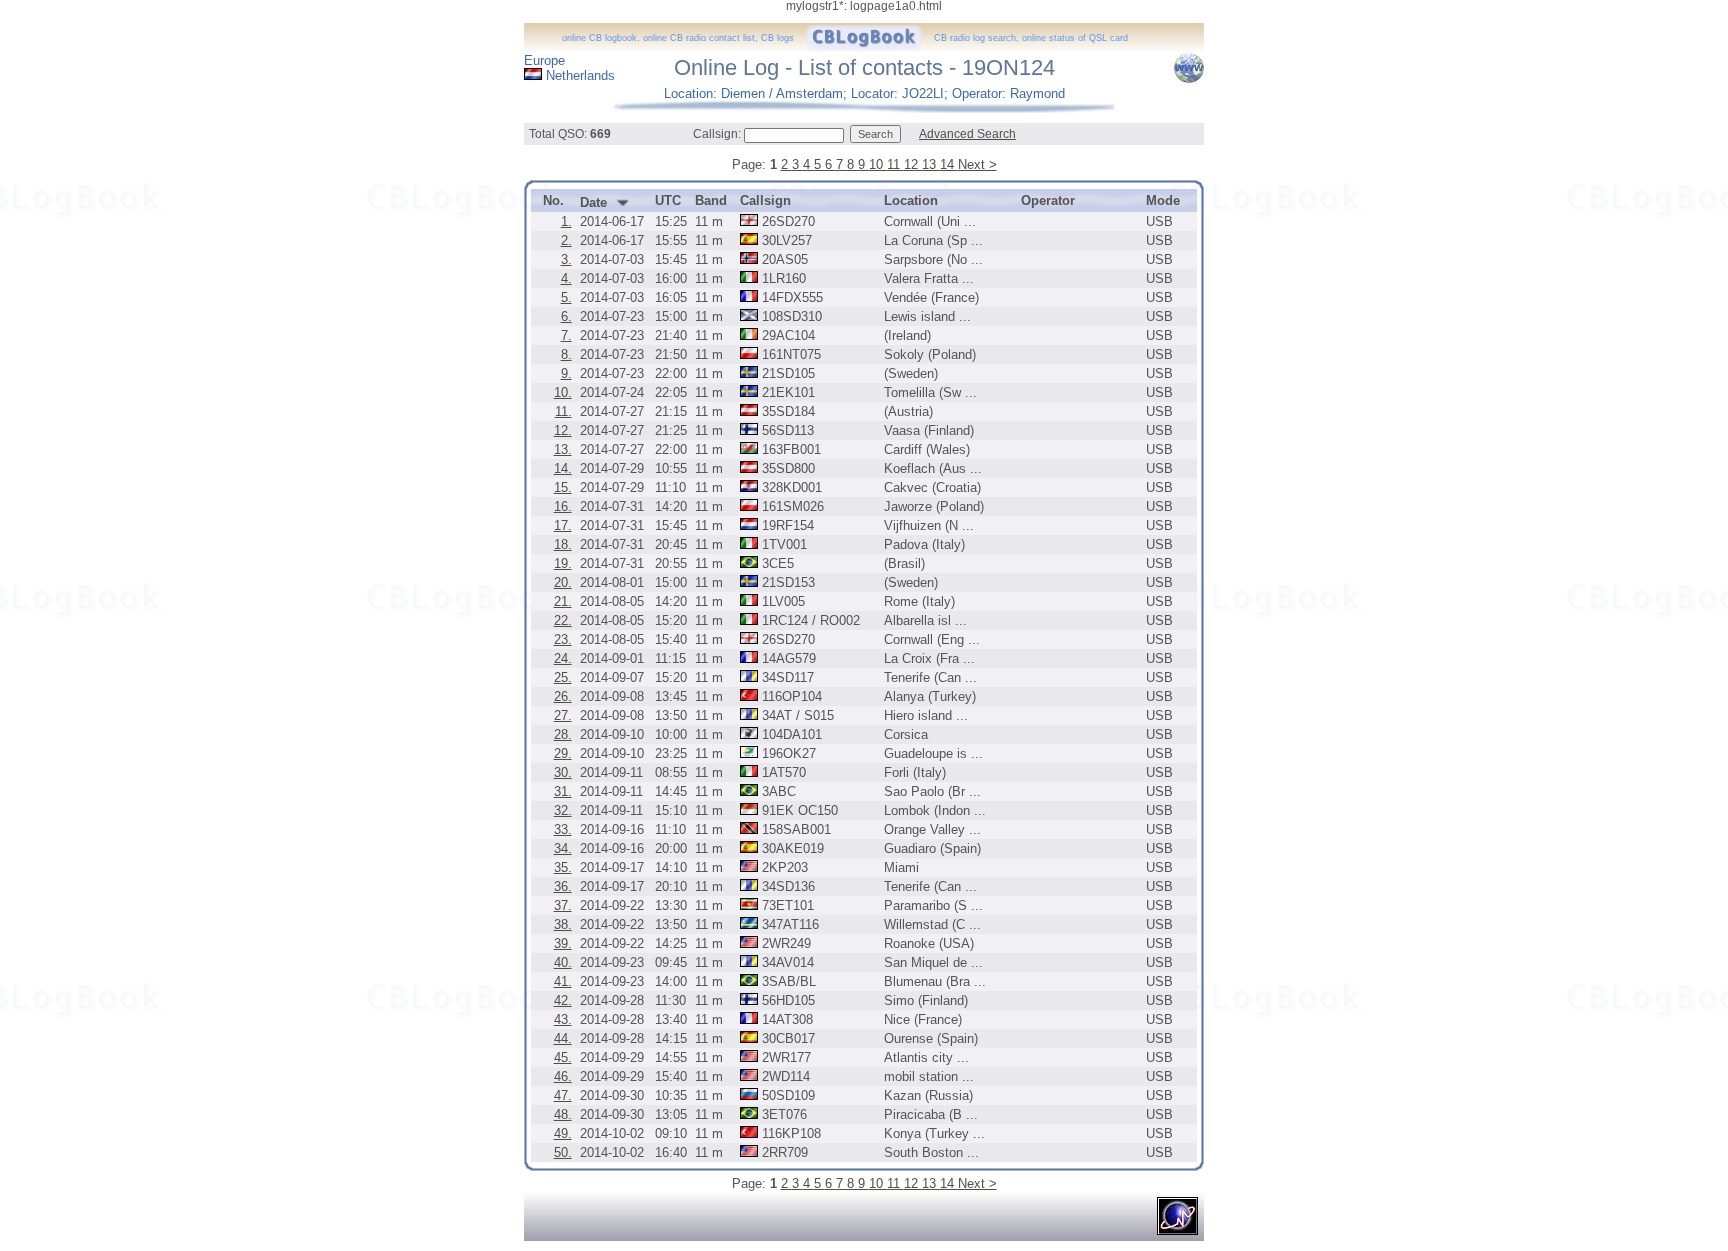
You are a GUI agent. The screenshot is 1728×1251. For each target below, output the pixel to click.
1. (566, 221)
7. (566, 335)
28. (563, 734)
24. (563, 658)
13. (563, 449)
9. (566, 373)
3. (566, 259)
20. (563, 582)
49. (563, 1133)
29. (563, 753)
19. (563, 563)
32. (563, 810)
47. (563, 1095)
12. (563, 430)
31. (563, 791)
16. (563, 506)
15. (563, 487)
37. (563, 905)
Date (593, 202)
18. (563, 544)
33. (563, 829)
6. (566, 316)
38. (563, 924)
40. (563, 962)
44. (563, 1038)
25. (563, 677)
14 (949, 164)
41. (563, 981)
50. (563, 1152)
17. (563, 525)
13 (931, 164)
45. (563, 1057)
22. (563, 620)
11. (563, 411)
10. (563, 392)
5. (566, 297)
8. (566, 354)
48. (563, 1114)
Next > (977, 164)
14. (563, 468)
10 (878, 164)
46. (563, 1076)
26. (563, 696)
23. (563, 639)
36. (563, 886)
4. (566, 278)
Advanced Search (967, 134)
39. (563, 943)
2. (566, 240)
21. (563, 601)
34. (563, 848)
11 (895, 164)
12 (913, 164)
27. (563, 715)
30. (563, 772)
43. (563, 1019)
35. (563, 867)
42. (563, 1000)
